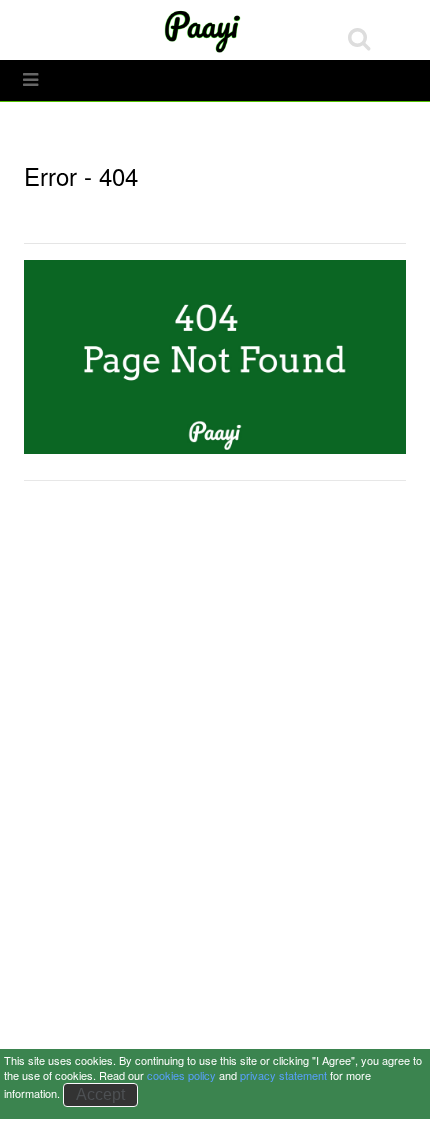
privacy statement (283, 1075)
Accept (100, 1094)
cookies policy (181, 1075)
